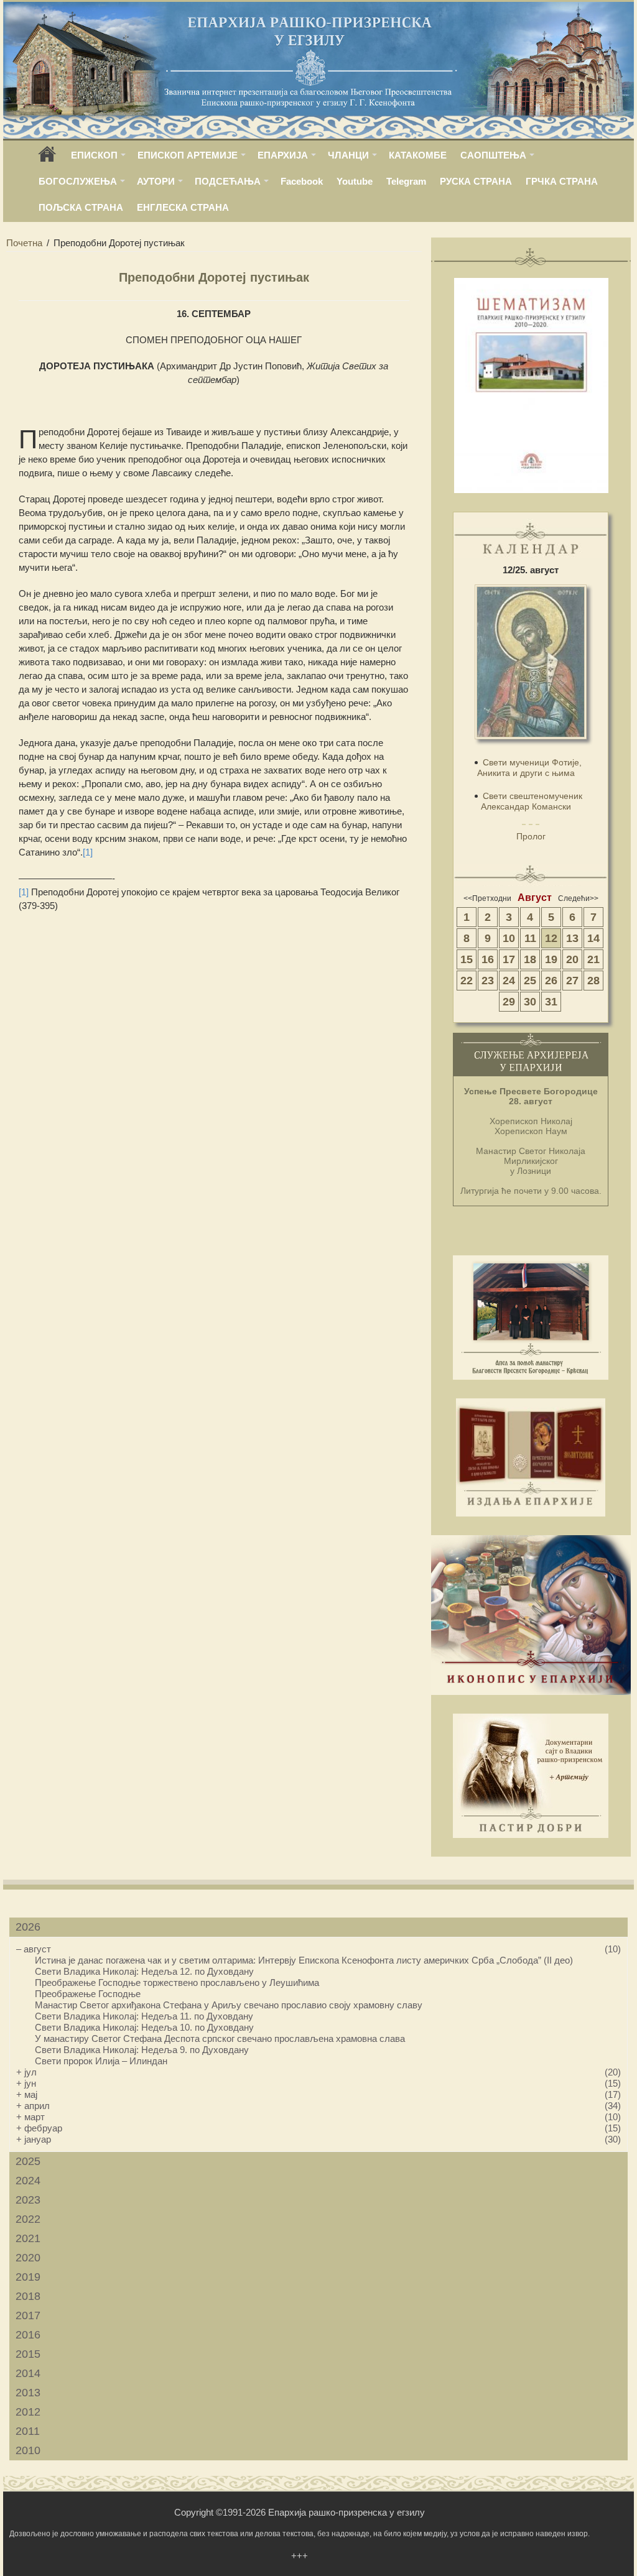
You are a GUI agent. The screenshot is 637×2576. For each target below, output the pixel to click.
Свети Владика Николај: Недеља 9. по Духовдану (142, 2050)
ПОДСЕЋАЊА (228, 181)
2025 (28, 2161)
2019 (28, 2277)
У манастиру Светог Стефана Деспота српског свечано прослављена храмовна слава (220, 2038)
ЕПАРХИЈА (283, 155)
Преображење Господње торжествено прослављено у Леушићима (177, 1983)
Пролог (531, 836)
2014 (28, 2373)
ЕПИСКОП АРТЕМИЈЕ (188, 155)
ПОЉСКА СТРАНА (81, 207)
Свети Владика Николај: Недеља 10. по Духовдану (144, 2027)
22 (467, 981)
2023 (28, 2200)
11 (530, 938)
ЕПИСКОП (94, 155)
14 (593, 938)
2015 (28, 2354)
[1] (88, 852)
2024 (28, 2181)
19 (551, 959)
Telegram (406, 181)
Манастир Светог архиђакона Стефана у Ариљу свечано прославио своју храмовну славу (229, 2005)
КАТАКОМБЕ (418, 155)
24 (509, 981)
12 (551, 938)
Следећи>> (578, 898)
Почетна (24, 243)
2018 (28, 2296)
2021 (28, 2238)
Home (47, 158)
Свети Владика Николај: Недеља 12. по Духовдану (144, 1971)
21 (593, 959)
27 (572, 981)
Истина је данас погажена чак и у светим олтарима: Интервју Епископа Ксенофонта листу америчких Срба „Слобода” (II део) (304, 1960)
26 (551, 981)
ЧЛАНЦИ (348, 155)
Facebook (302, 181)
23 (488, 981)
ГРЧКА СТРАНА (562, 181)
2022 (28, 2219)
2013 (28, 2393)
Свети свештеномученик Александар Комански (532, 801)
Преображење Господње (88, 1994)
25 (530, 981)
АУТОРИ (156, 181)
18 (530, 959)
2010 (28, 2450)
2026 (28, 1927)
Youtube (355, 181)
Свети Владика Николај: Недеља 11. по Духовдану (144, 2016)
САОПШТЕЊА (493, 155)
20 (572, 959)
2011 (28, 2431)
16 (488, 959)
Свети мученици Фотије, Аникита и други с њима (530, 768)
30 (530, 1002)
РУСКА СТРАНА (476, 181)
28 (593, 981)
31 (551, 1002)
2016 (28, 2335)
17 (509, 959)
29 (509, 1002)
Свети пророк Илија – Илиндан (101, 2061)
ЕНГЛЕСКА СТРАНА (183, 207)
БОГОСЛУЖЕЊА (78, 181)
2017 (28, 2315)
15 (467, 959)
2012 (28, 2412)
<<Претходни (487, 898)
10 (509, 938)
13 (572, 938)
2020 (28, 2258)
